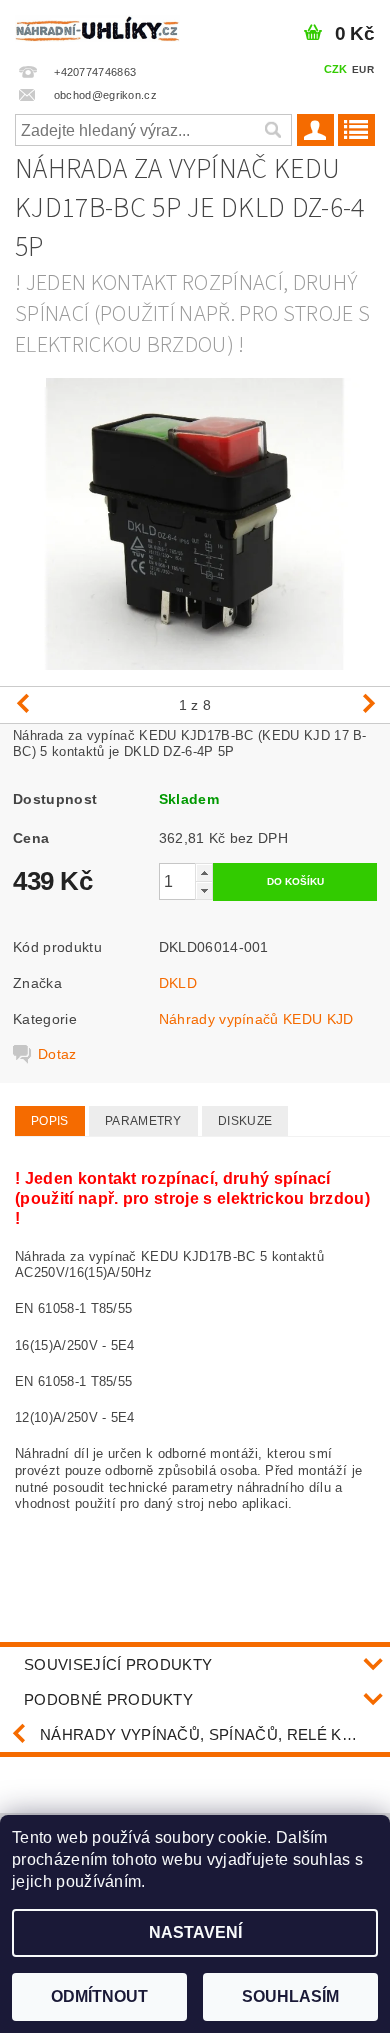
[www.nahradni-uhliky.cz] (97, 26)
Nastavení (195, 1932)
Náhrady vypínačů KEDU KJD (256, 1019)
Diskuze (245, 1121)
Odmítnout (99, 1996)
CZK (336, 69)
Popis (50, 1121)
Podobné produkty (108, 1699)
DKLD (178, 983)
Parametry (143, 1121)
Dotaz (57, 1054)
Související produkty (118, 1664)
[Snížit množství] (204, 890)
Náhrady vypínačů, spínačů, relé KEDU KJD (215, 1734)
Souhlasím (290, 1996)
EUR (363, 69)
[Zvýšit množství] (204, 872)
